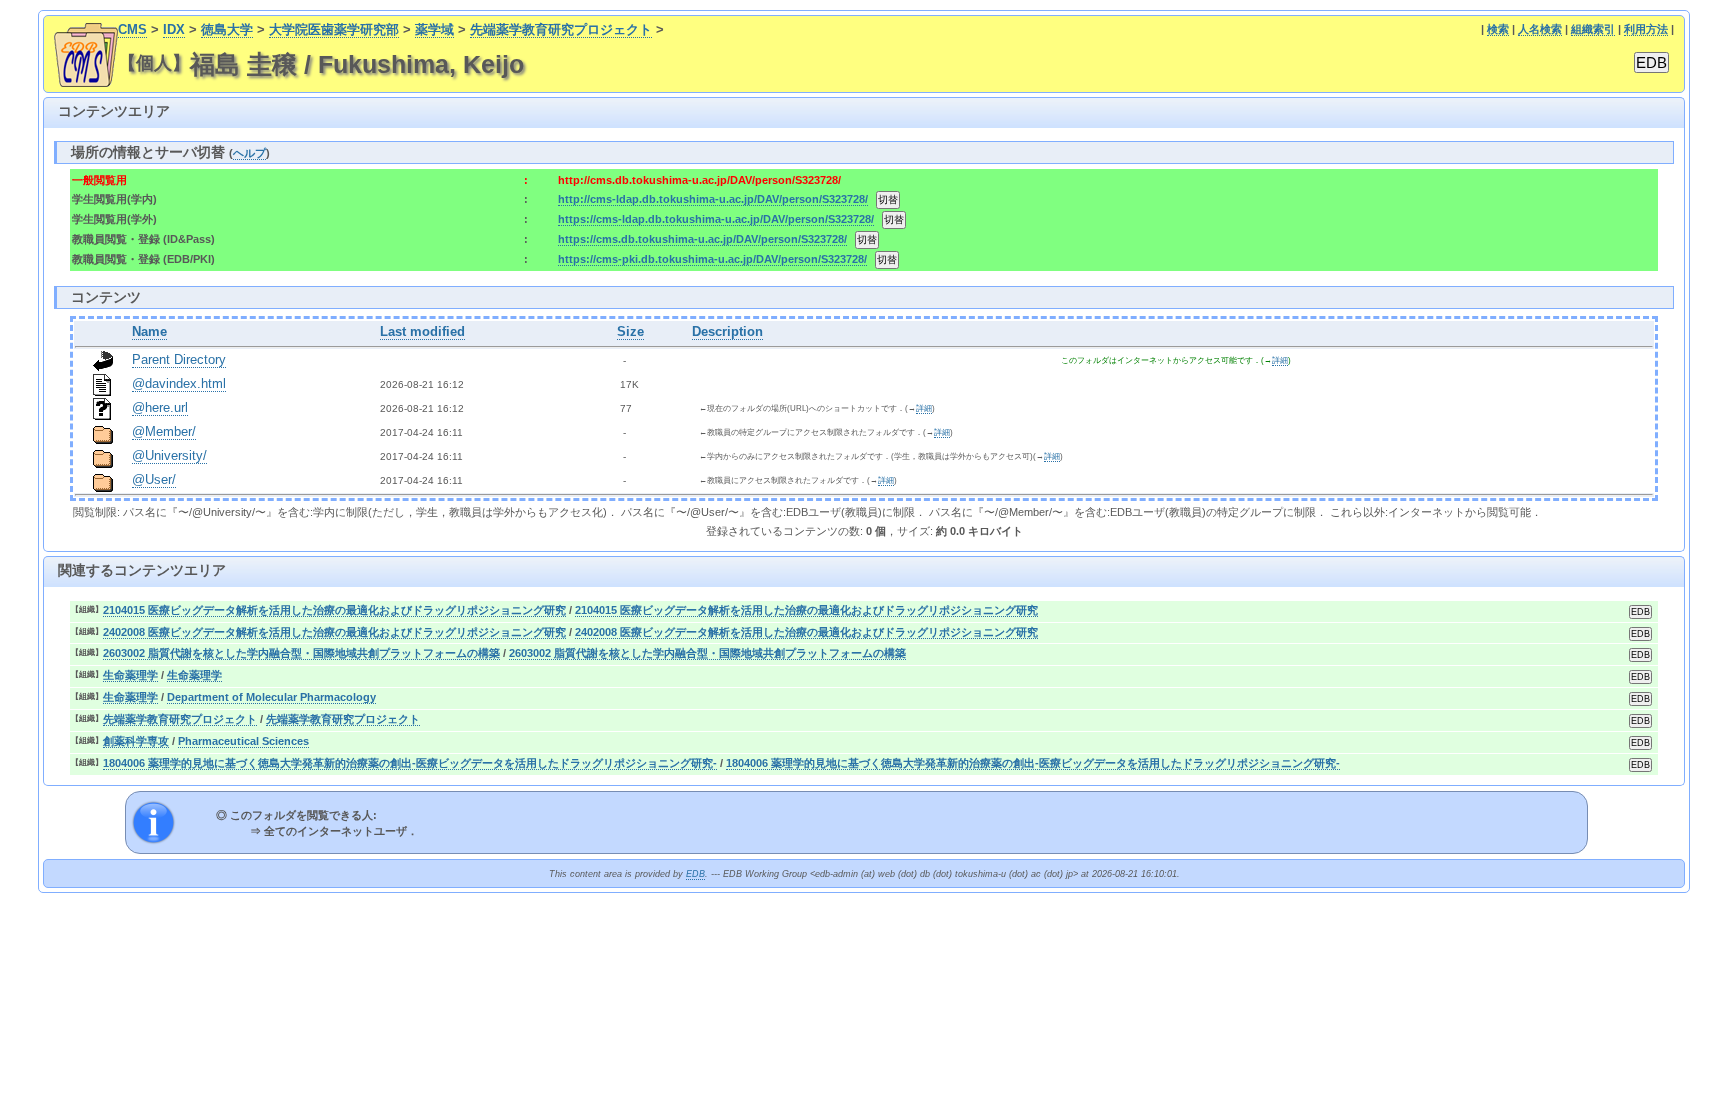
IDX (174, 30)
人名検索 (1540, 29)
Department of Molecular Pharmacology (271, 697)
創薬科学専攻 (136, 741)
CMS (132, 30)
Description (727, 332)
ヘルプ (249, 153)
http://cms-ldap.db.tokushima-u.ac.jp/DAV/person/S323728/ (713, 199)
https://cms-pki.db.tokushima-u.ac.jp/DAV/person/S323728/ (712, 259)
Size (630, 332)
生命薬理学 (130, 675)
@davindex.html (179, 384)
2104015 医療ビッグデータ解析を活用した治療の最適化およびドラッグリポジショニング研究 (334, 610)
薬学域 (434, 30)
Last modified (422, 332)
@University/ (169, 456)
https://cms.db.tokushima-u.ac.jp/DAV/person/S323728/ (702, 239)
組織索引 (1593, 29)
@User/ (154, 480)
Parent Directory (179, 360)
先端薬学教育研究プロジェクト (561, 30)
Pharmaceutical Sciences (243, 741)
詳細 (1280, 360)
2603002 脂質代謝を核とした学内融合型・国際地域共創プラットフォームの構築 (301, 653)
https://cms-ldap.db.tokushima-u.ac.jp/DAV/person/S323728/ (716, 219)
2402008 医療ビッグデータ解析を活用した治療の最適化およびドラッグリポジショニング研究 (334, 632)
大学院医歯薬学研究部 (334, 30)
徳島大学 (227, 30)
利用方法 (1646, 29)
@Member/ (164, 432)
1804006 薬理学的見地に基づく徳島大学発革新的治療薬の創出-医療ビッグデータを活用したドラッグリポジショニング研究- (410, 763)
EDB (695, 874)
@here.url (160, 408)
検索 (1498, 29)
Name (149, 332)
